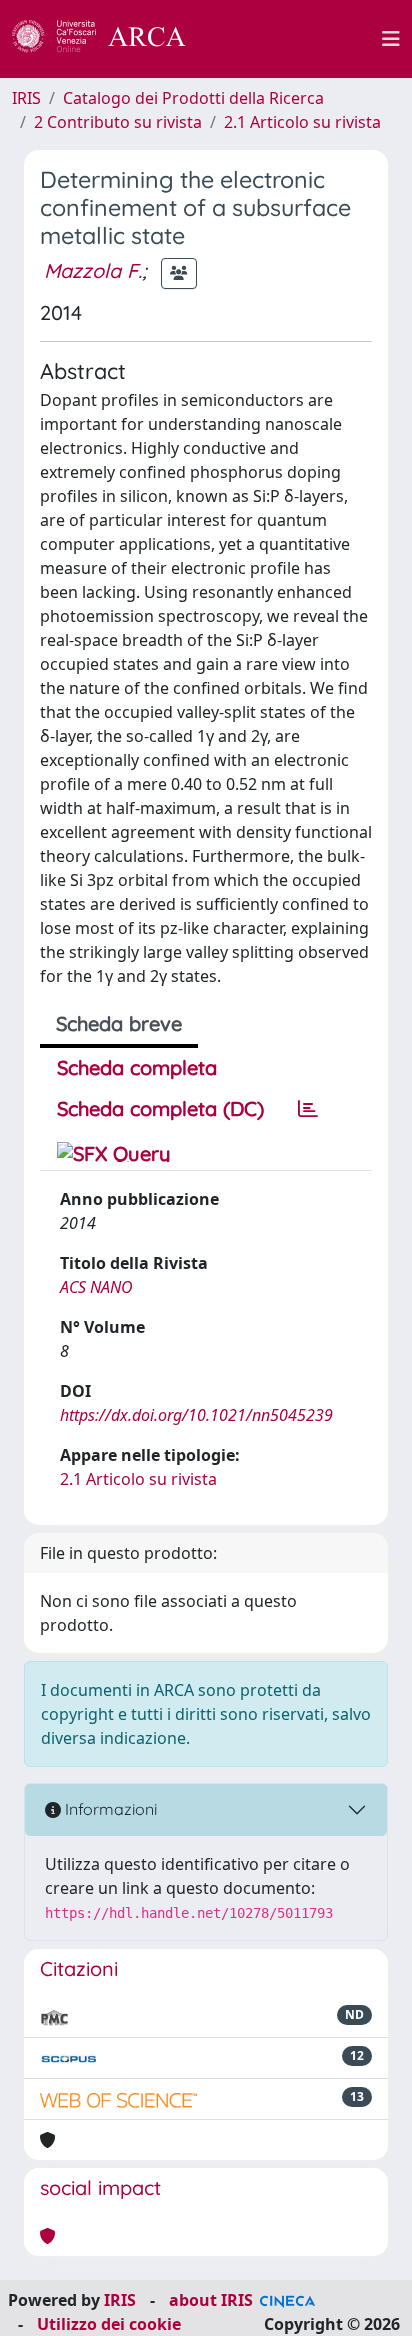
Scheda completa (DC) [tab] (160, 1108)
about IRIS (211, 2300)
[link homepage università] (295, 39)
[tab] (308, 1109)
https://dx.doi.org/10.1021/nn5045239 (196, 1415)
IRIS (26, 98)
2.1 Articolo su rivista (302, 122)
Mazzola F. (93, 270)
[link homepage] (110, 39)
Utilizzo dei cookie (109, 2324)
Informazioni (109, 1809)
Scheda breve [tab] (119, 1023)
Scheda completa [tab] (137, 1067)
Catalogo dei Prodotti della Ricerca (193, 98)
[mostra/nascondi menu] (391, 39)
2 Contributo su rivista (118, 122)
